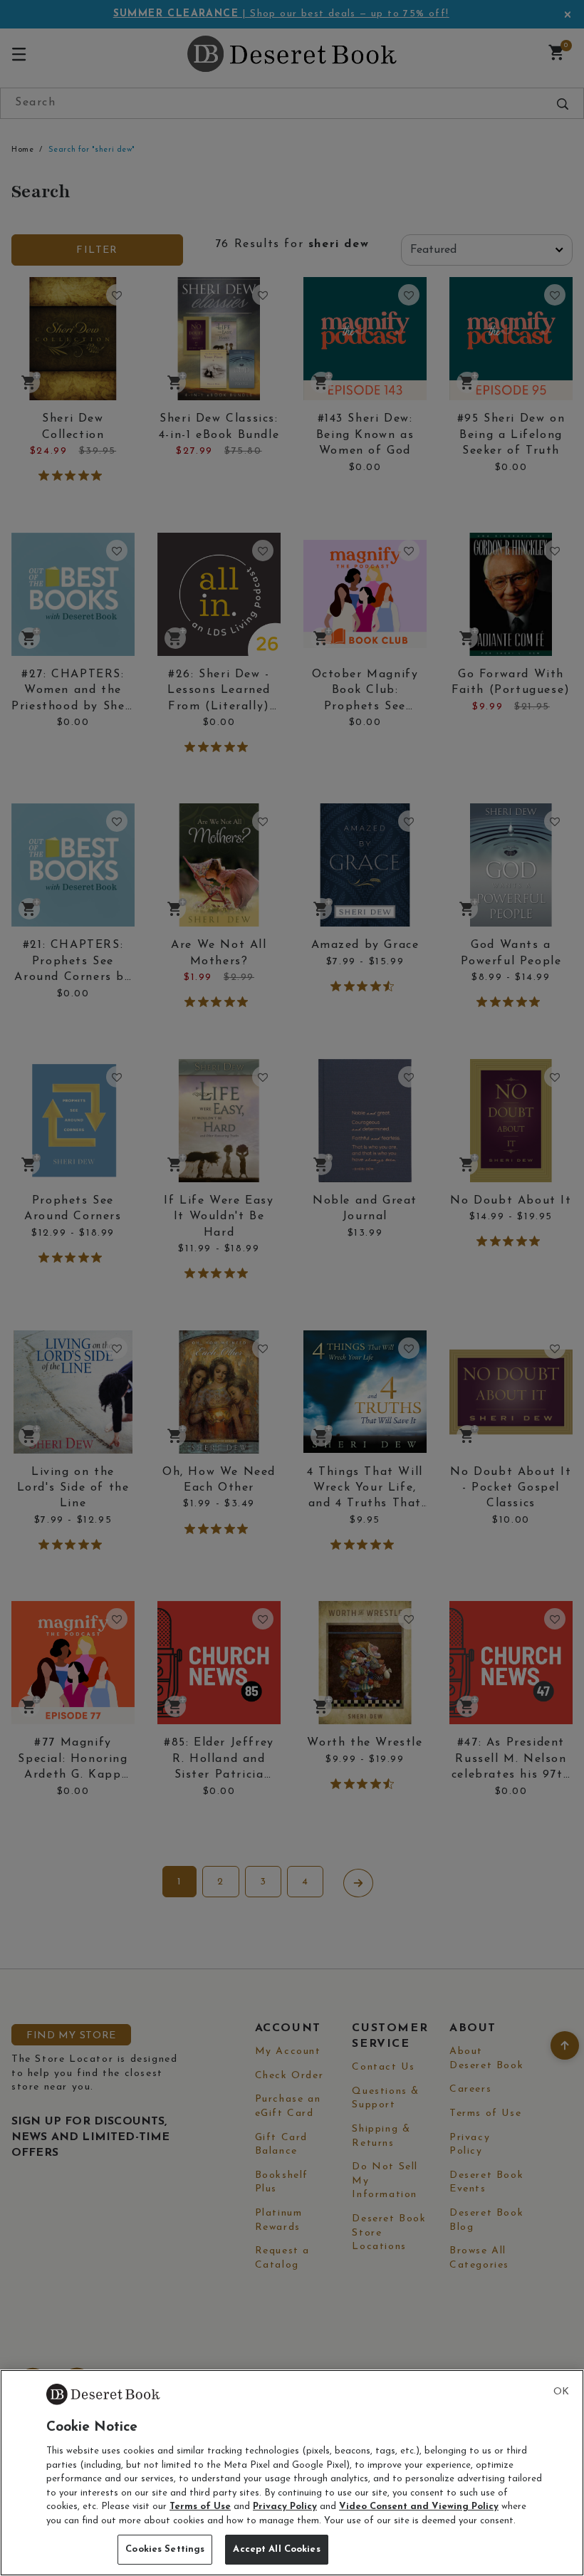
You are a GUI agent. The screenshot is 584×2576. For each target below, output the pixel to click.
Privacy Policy (285, 2507)
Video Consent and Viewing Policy (419, 2507)
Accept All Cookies (276, 2549)
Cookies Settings (165, 2549)
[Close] (561, 2392)
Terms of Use (200, 2507)
